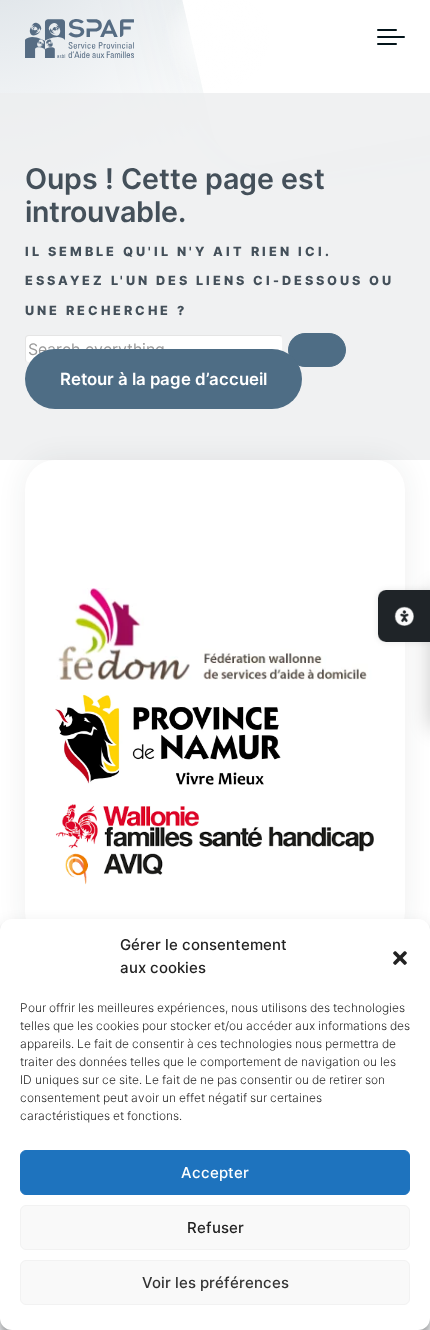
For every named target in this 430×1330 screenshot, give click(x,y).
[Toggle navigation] (391, 38)
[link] (404, 616)
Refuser (215, 1227)
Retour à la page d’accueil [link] (163, 379)
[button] (400, 957)
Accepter (215, 1172)
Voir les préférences (215, 1282)
